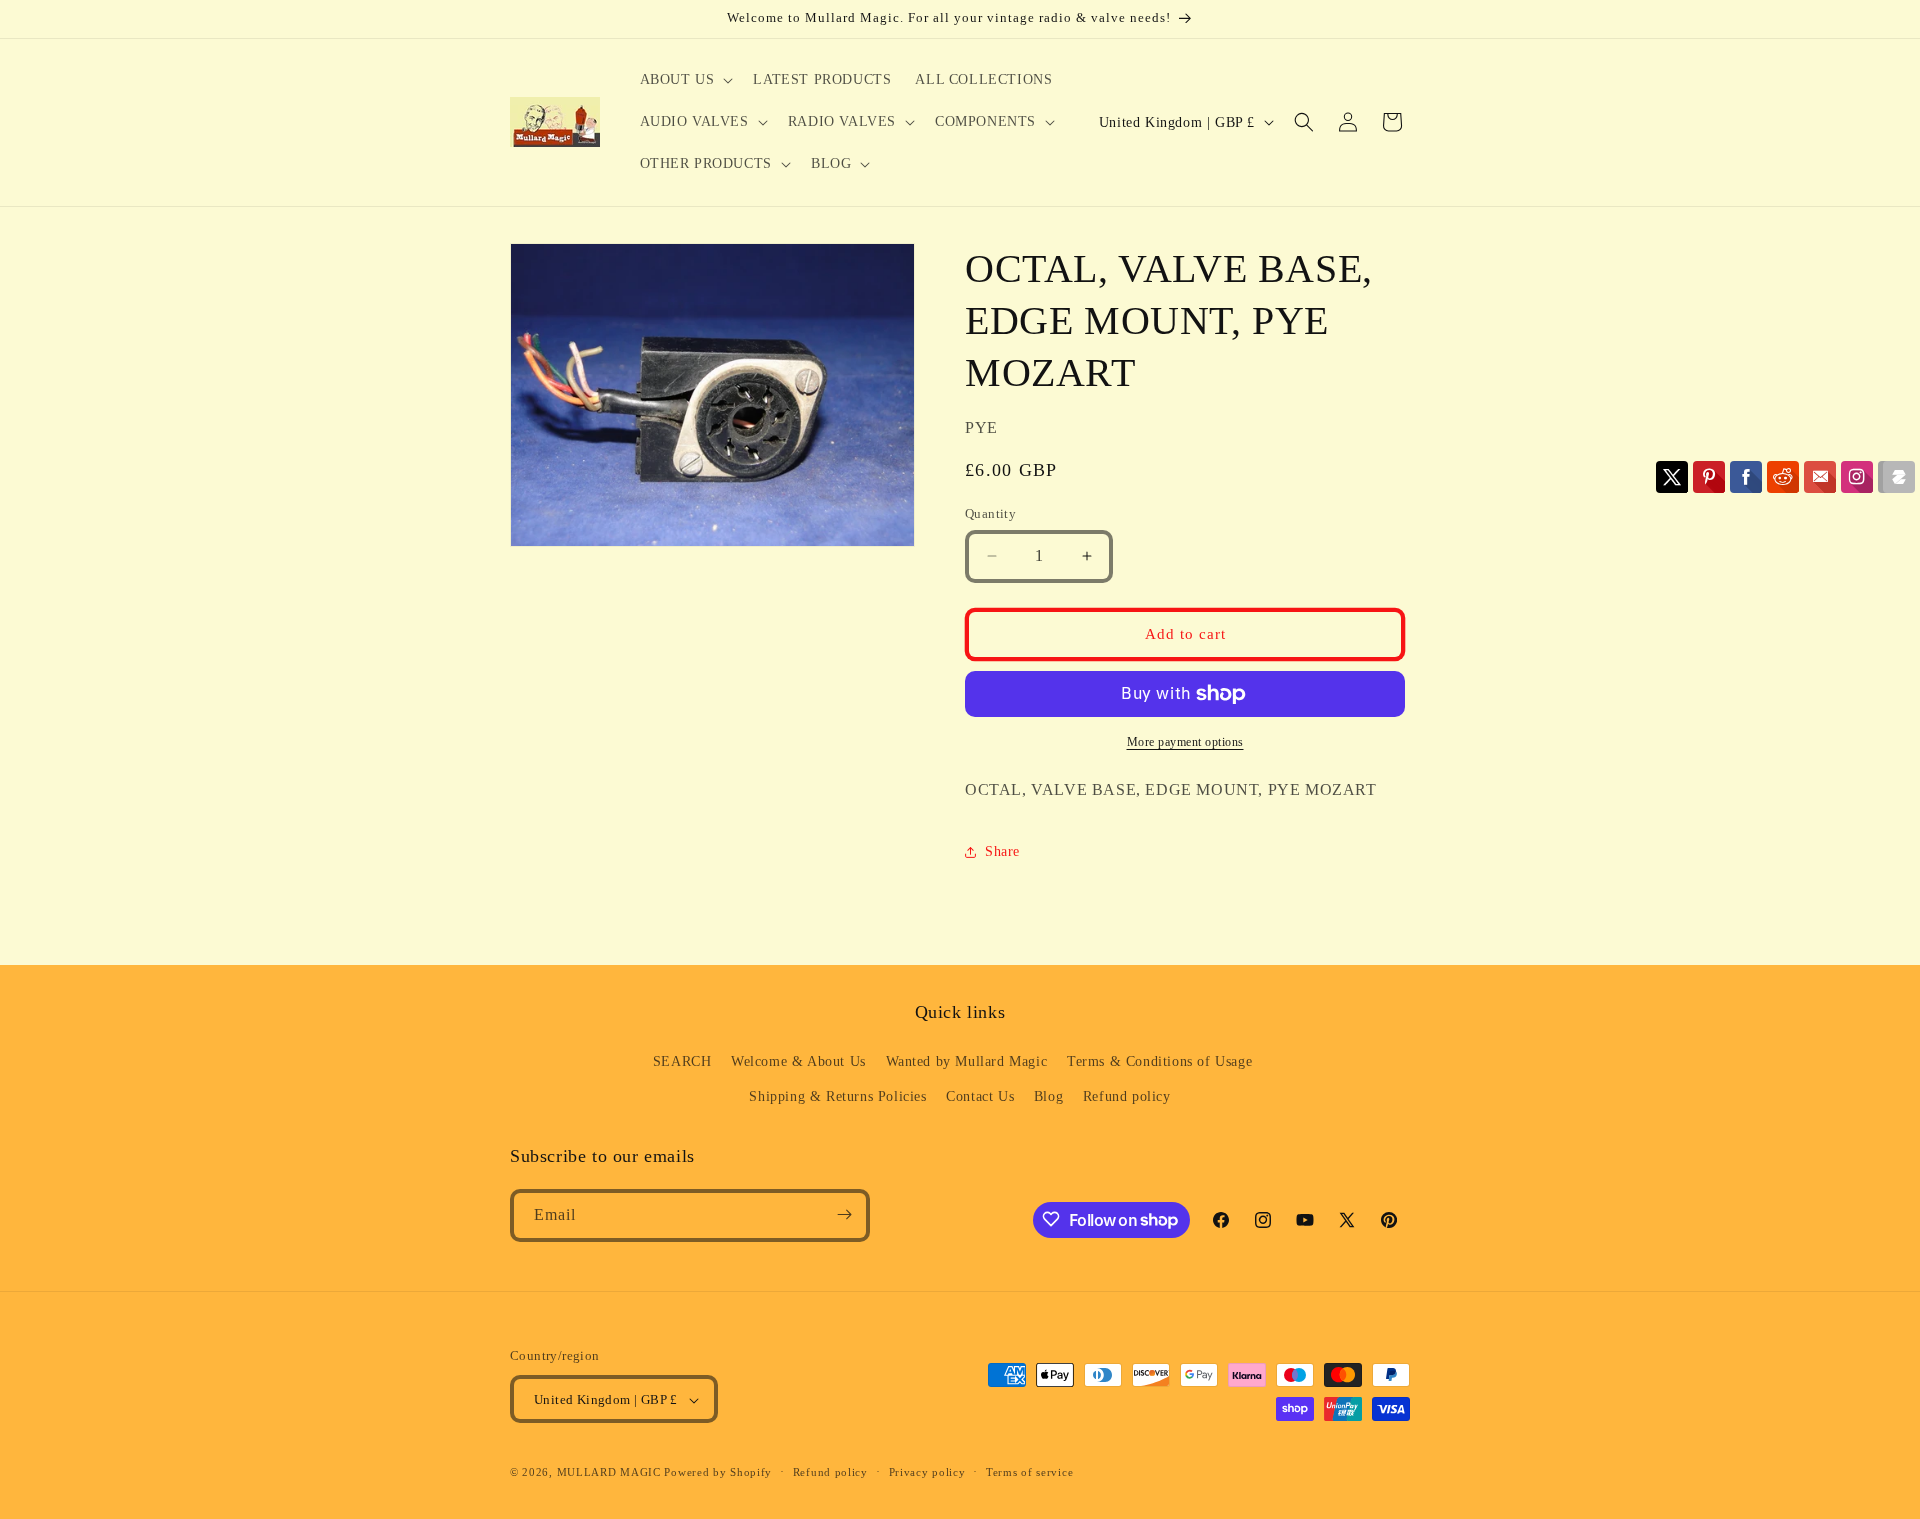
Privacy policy (927, 1472)
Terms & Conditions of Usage (1159, 1061)
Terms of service (1029, 1472)
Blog (1048, 1097)
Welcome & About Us (798, 1061)
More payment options (1185, 742)
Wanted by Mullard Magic (967, 1061)
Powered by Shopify (718, 1473)
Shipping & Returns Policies (837, 1097)
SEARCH (682, 1061)
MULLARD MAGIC (609, 1473)
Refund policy (1127, 1097)
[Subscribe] (844, 1214)
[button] (685, 80)
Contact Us (980, 1097)
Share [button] (1002, 851)
